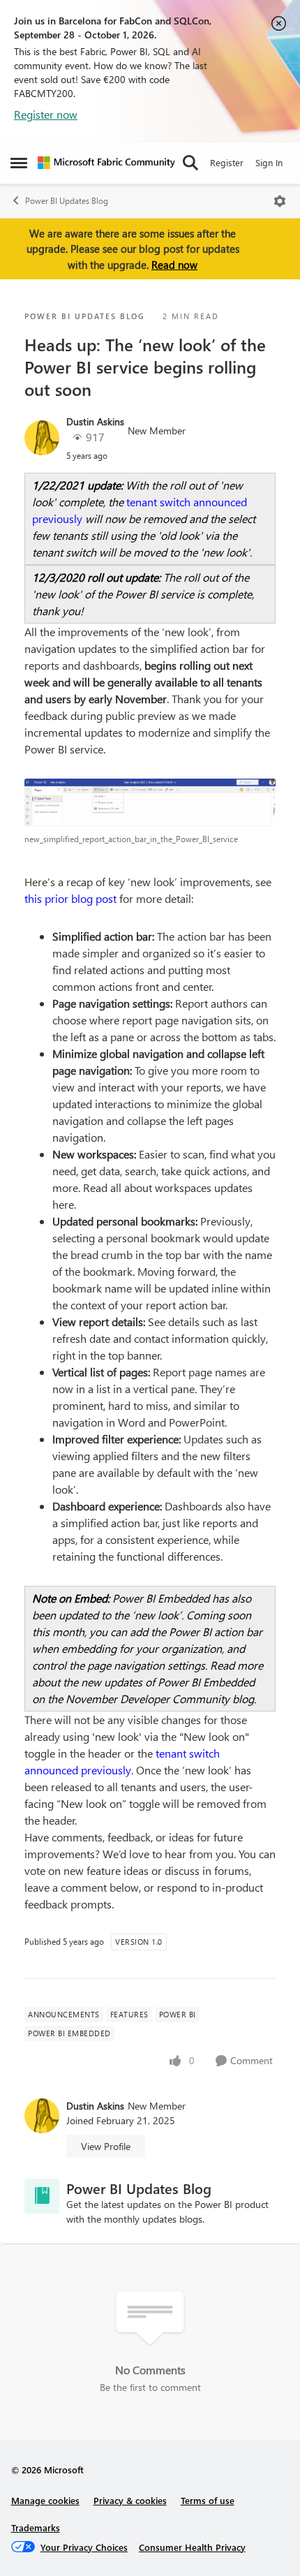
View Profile (106, 2146)
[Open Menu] (280, 201)
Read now (174, 265)
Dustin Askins (95, 421)
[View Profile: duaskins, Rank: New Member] (42, 438)
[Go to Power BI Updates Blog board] (42, 2196)
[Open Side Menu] (19, 163)
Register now (46, 114)
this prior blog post (70, 898)
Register (227, 162)
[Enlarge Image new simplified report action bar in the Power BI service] (150, 802)
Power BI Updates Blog (67, 201)
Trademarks (36, 2527)
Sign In (269, 162)
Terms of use (208, 2500)
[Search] (190, 163)
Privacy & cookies (130, 2500)
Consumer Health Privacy (192, 2547)
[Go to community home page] (106, 163)
